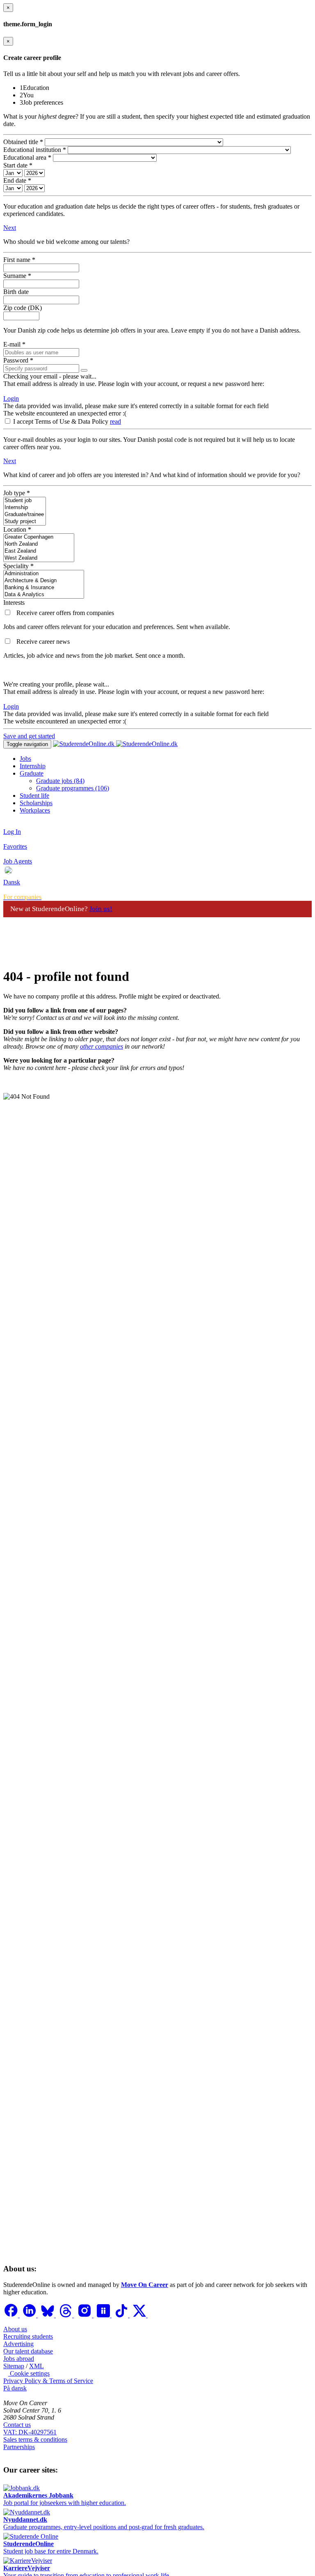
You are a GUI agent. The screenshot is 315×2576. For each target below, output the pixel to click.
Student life (34, 796)
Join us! (101, 909)
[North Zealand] (39, 544)
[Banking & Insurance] (44, 588)
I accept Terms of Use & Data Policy (62, 421)
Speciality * (18, 566)
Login (11, 398)
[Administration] (44, 574)
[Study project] (25, 522)
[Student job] (25, 501)
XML (37, 2366)
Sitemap (14, 2366)
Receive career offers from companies (65, 613)
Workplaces (35, 810)
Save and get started (29, 736)
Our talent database (28, 2351)
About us (15, 2329)
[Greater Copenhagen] (39, 537)
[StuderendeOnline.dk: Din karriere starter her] (115, 744)
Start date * (18, 165)
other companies (102, 1046)
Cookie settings (29, 2373)
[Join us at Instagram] (85, 2315)
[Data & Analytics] (44, 595)
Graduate (32, 773)
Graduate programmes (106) (73, 788)
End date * (17, 180)
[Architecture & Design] (44, 581)
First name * (19, 260)
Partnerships (19, 2447)
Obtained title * (23, 142)
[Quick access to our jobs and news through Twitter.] (140, 2315)
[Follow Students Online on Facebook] (11, 2315)
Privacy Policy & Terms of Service (48, 2381)
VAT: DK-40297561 (30, 2432)
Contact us (17, 2425)
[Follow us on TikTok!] (122, 2315)
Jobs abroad (19, 2359)
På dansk (15, 2388)
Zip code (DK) (23, 308)
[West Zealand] (39, 558)
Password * (18, 360)
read (115, 421)
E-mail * (14, 344)
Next (10, 228)
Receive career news (43, 642)
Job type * (17, 493)
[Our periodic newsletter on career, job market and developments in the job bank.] (8, 642)
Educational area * (27, 157)
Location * (17, 529)
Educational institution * (35, 150)
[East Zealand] (39, 551)
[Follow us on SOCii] (104, 2315)
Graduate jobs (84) (60, 781)
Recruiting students (28, 2336)
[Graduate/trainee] (25, 515)
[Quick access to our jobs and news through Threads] (66, 2315)
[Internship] (25, 508)
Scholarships (36, 803)
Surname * (17, 276)
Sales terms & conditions (35, 2439)
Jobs (25, 759)
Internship (33, 766)
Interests (14, 603)
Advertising (18, 2344)
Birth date (16, 292)
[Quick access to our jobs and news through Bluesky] (48, 2315)
